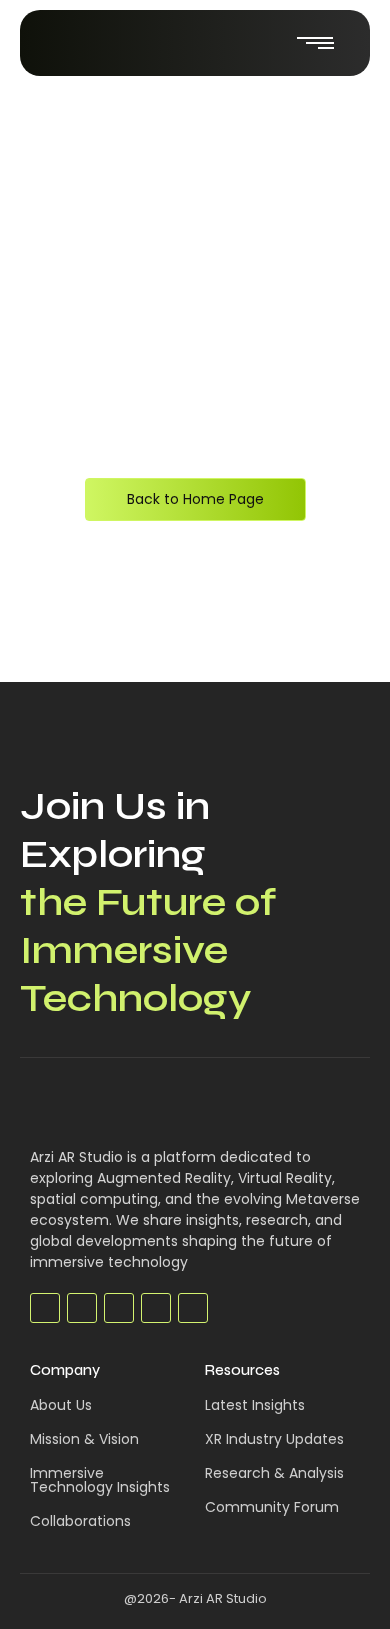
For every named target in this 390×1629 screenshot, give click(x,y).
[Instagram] (193, 1308)
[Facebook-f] (45, 1308)
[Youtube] (119, 1308)
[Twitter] (82, 1308)
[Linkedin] (156, 1308)
